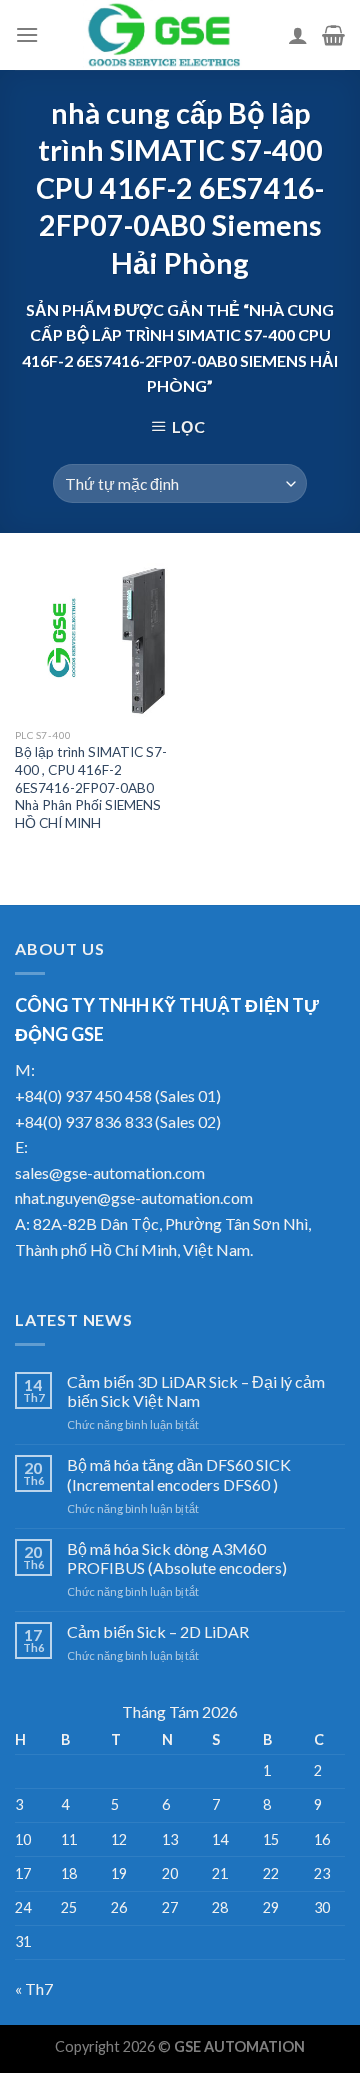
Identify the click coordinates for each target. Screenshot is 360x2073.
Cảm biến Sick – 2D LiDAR (158, 1631)
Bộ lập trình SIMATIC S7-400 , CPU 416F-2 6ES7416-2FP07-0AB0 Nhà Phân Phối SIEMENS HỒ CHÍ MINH (91, 787)
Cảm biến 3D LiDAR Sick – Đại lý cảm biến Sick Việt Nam (196, 1391)
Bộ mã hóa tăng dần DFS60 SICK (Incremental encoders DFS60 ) (179, 1474)
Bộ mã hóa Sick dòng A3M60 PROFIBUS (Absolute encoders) (177, 1558)
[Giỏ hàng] (333, 35)
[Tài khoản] (298, 35)
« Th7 (34, 1988)
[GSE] (163, 35)
